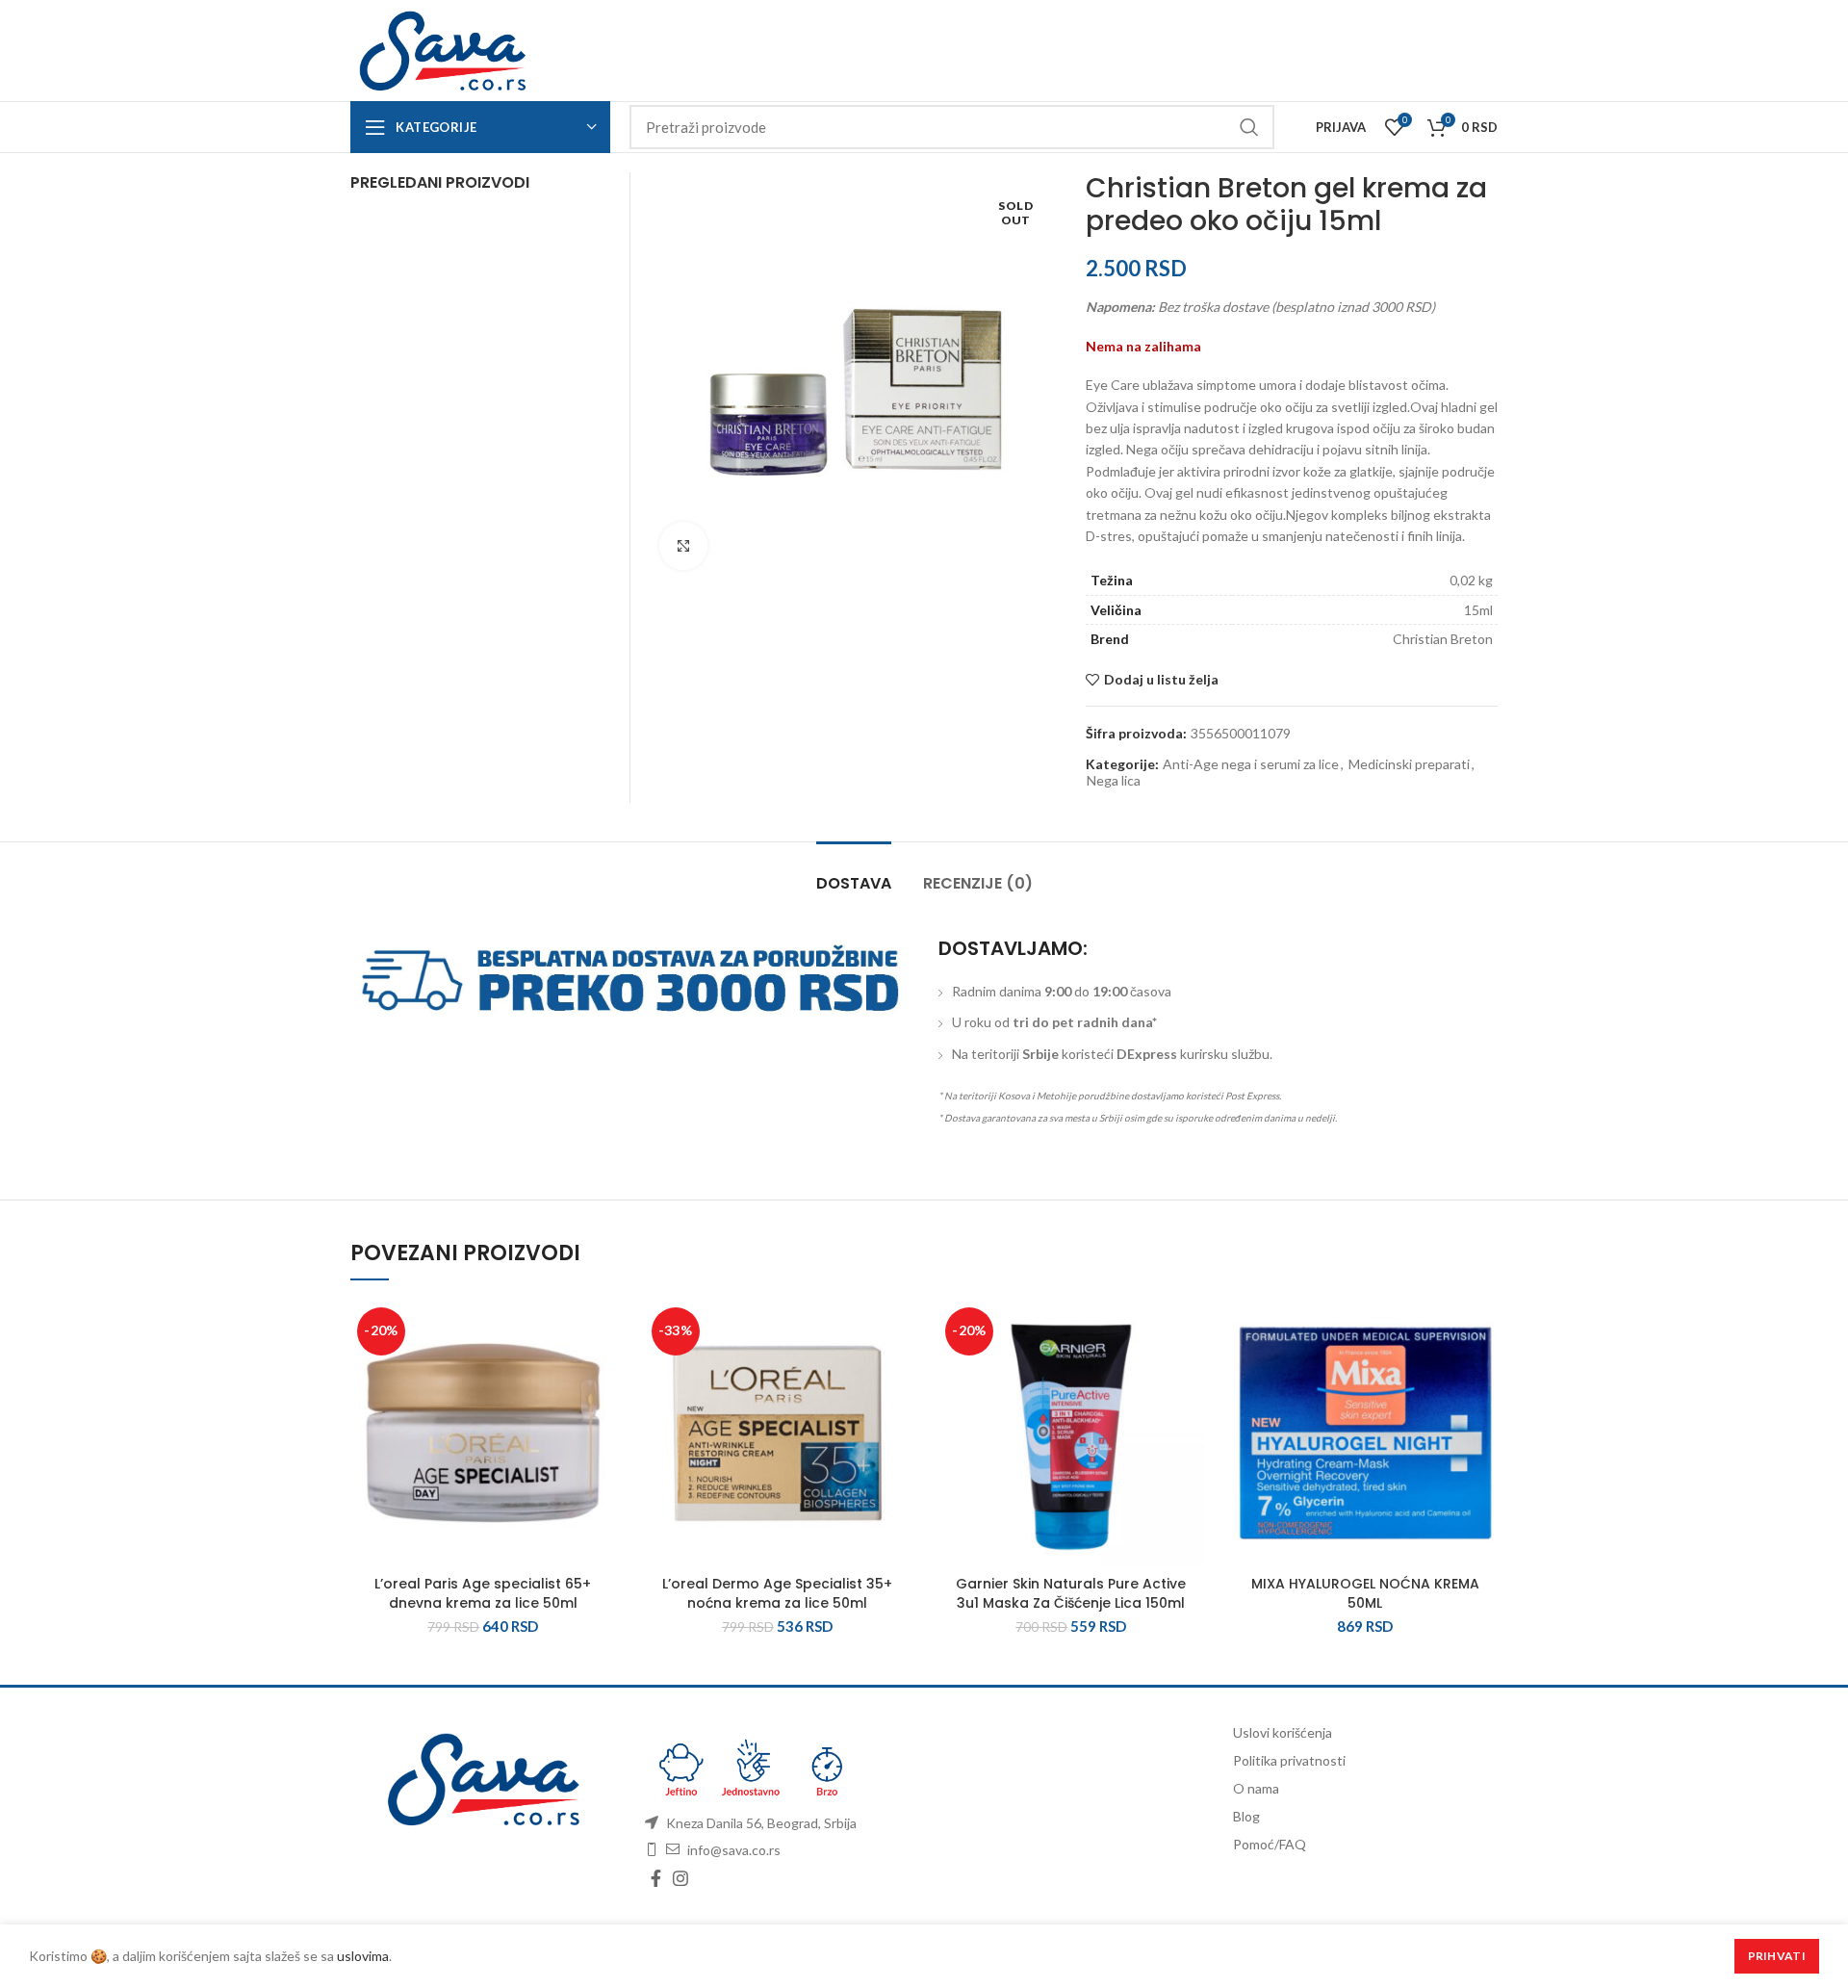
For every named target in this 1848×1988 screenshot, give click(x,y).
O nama (1256, 1788)
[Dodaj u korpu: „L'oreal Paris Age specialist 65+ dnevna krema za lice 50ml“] (602, 1375)
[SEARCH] (1248, 127)
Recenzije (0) (978, 883)
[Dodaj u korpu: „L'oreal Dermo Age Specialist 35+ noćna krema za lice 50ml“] (895, 1375)
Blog (1246, 1816)
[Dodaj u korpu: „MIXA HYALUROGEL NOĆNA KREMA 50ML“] (1483, 1375)
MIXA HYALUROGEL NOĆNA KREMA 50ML (1365, 1593)
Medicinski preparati (1409, 764)
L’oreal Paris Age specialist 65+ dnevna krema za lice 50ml (483, 1593)
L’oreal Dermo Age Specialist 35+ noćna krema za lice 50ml (777, 1593)
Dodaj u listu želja (1161, 680)
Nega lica (1114, 781)
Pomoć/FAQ (1270, 1844)
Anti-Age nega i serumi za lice (1251, 764)
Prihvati (1777, 1956)
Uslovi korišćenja (1283, 1732)
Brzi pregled (602, 1419)
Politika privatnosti (1289, 1760)
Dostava (854, 883)
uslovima (363, 1956)
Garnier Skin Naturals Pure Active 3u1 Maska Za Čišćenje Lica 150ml (1071, 1593)
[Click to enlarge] (683, 546)
